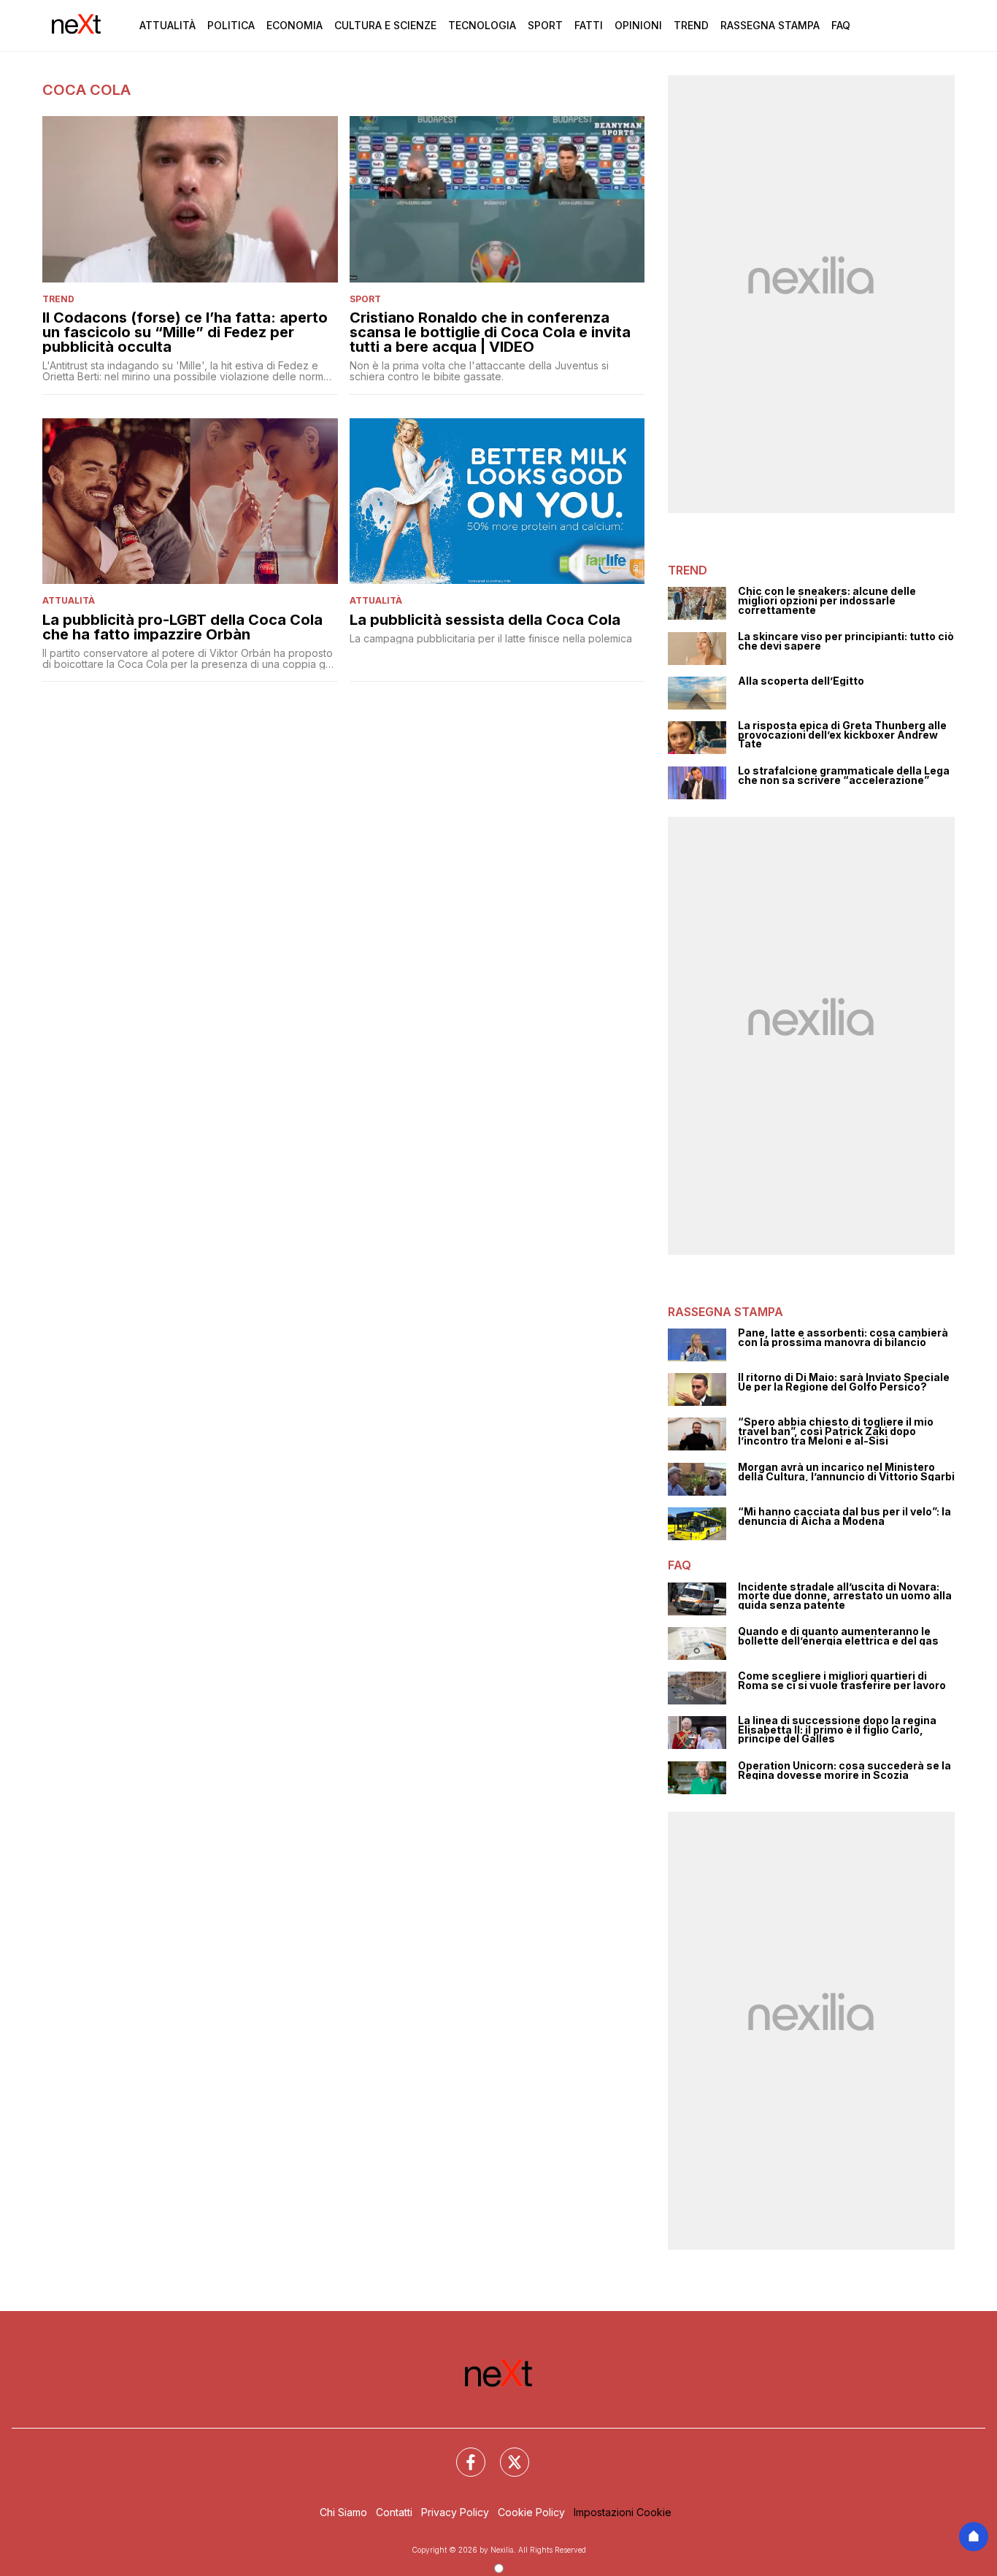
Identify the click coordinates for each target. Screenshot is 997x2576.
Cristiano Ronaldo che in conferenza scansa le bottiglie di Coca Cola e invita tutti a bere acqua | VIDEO (490, 332)
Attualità (168, 25)
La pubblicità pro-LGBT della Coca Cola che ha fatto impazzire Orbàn (182, 627)
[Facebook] (462, 2453)
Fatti (589, 25)
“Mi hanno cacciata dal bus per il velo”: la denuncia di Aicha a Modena (844, 1516)
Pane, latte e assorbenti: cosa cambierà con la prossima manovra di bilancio (843, 1338)
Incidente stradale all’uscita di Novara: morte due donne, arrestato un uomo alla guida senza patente (845, 1596)
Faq (841, 25)
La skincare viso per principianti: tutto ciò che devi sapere (846, 641)
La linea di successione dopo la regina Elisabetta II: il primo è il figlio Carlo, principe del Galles (837, 1730)
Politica (231, 25)
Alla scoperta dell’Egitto (801, 681)
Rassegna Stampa (770, 25)
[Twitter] (506, 2453)
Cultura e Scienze (385, 25)
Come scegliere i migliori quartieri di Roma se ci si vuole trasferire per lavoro (842, 1681)
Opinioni (638, 25)
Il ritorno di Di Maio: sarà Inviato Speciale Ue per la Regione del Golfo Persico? (844, 1382)
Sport (545, 25)
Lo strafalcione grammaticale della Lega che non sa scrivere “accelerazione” (844, 776)
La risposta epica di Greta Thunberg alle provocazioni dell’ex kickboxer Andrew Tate (842, 735)
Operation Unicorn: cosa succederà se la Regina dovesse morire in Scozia (844, 1770)
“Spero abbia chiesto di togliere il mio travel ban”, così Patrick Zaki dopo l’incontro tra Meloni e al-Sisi (836, 1431)
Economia (295, 25)
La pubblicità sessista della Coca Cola (485, 620)
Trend (691, 25)
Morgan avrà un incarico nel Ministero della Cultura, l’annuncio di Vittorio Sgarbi (846, 1472)
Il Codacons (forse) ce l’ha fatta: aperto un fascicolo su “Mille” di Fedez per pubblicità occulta (185, 332)
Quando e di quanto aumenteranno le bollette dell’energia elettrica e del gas (838, 1636)
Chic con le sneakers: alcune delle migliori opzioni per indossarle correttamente (827, 601)
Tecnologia (482, 25)
